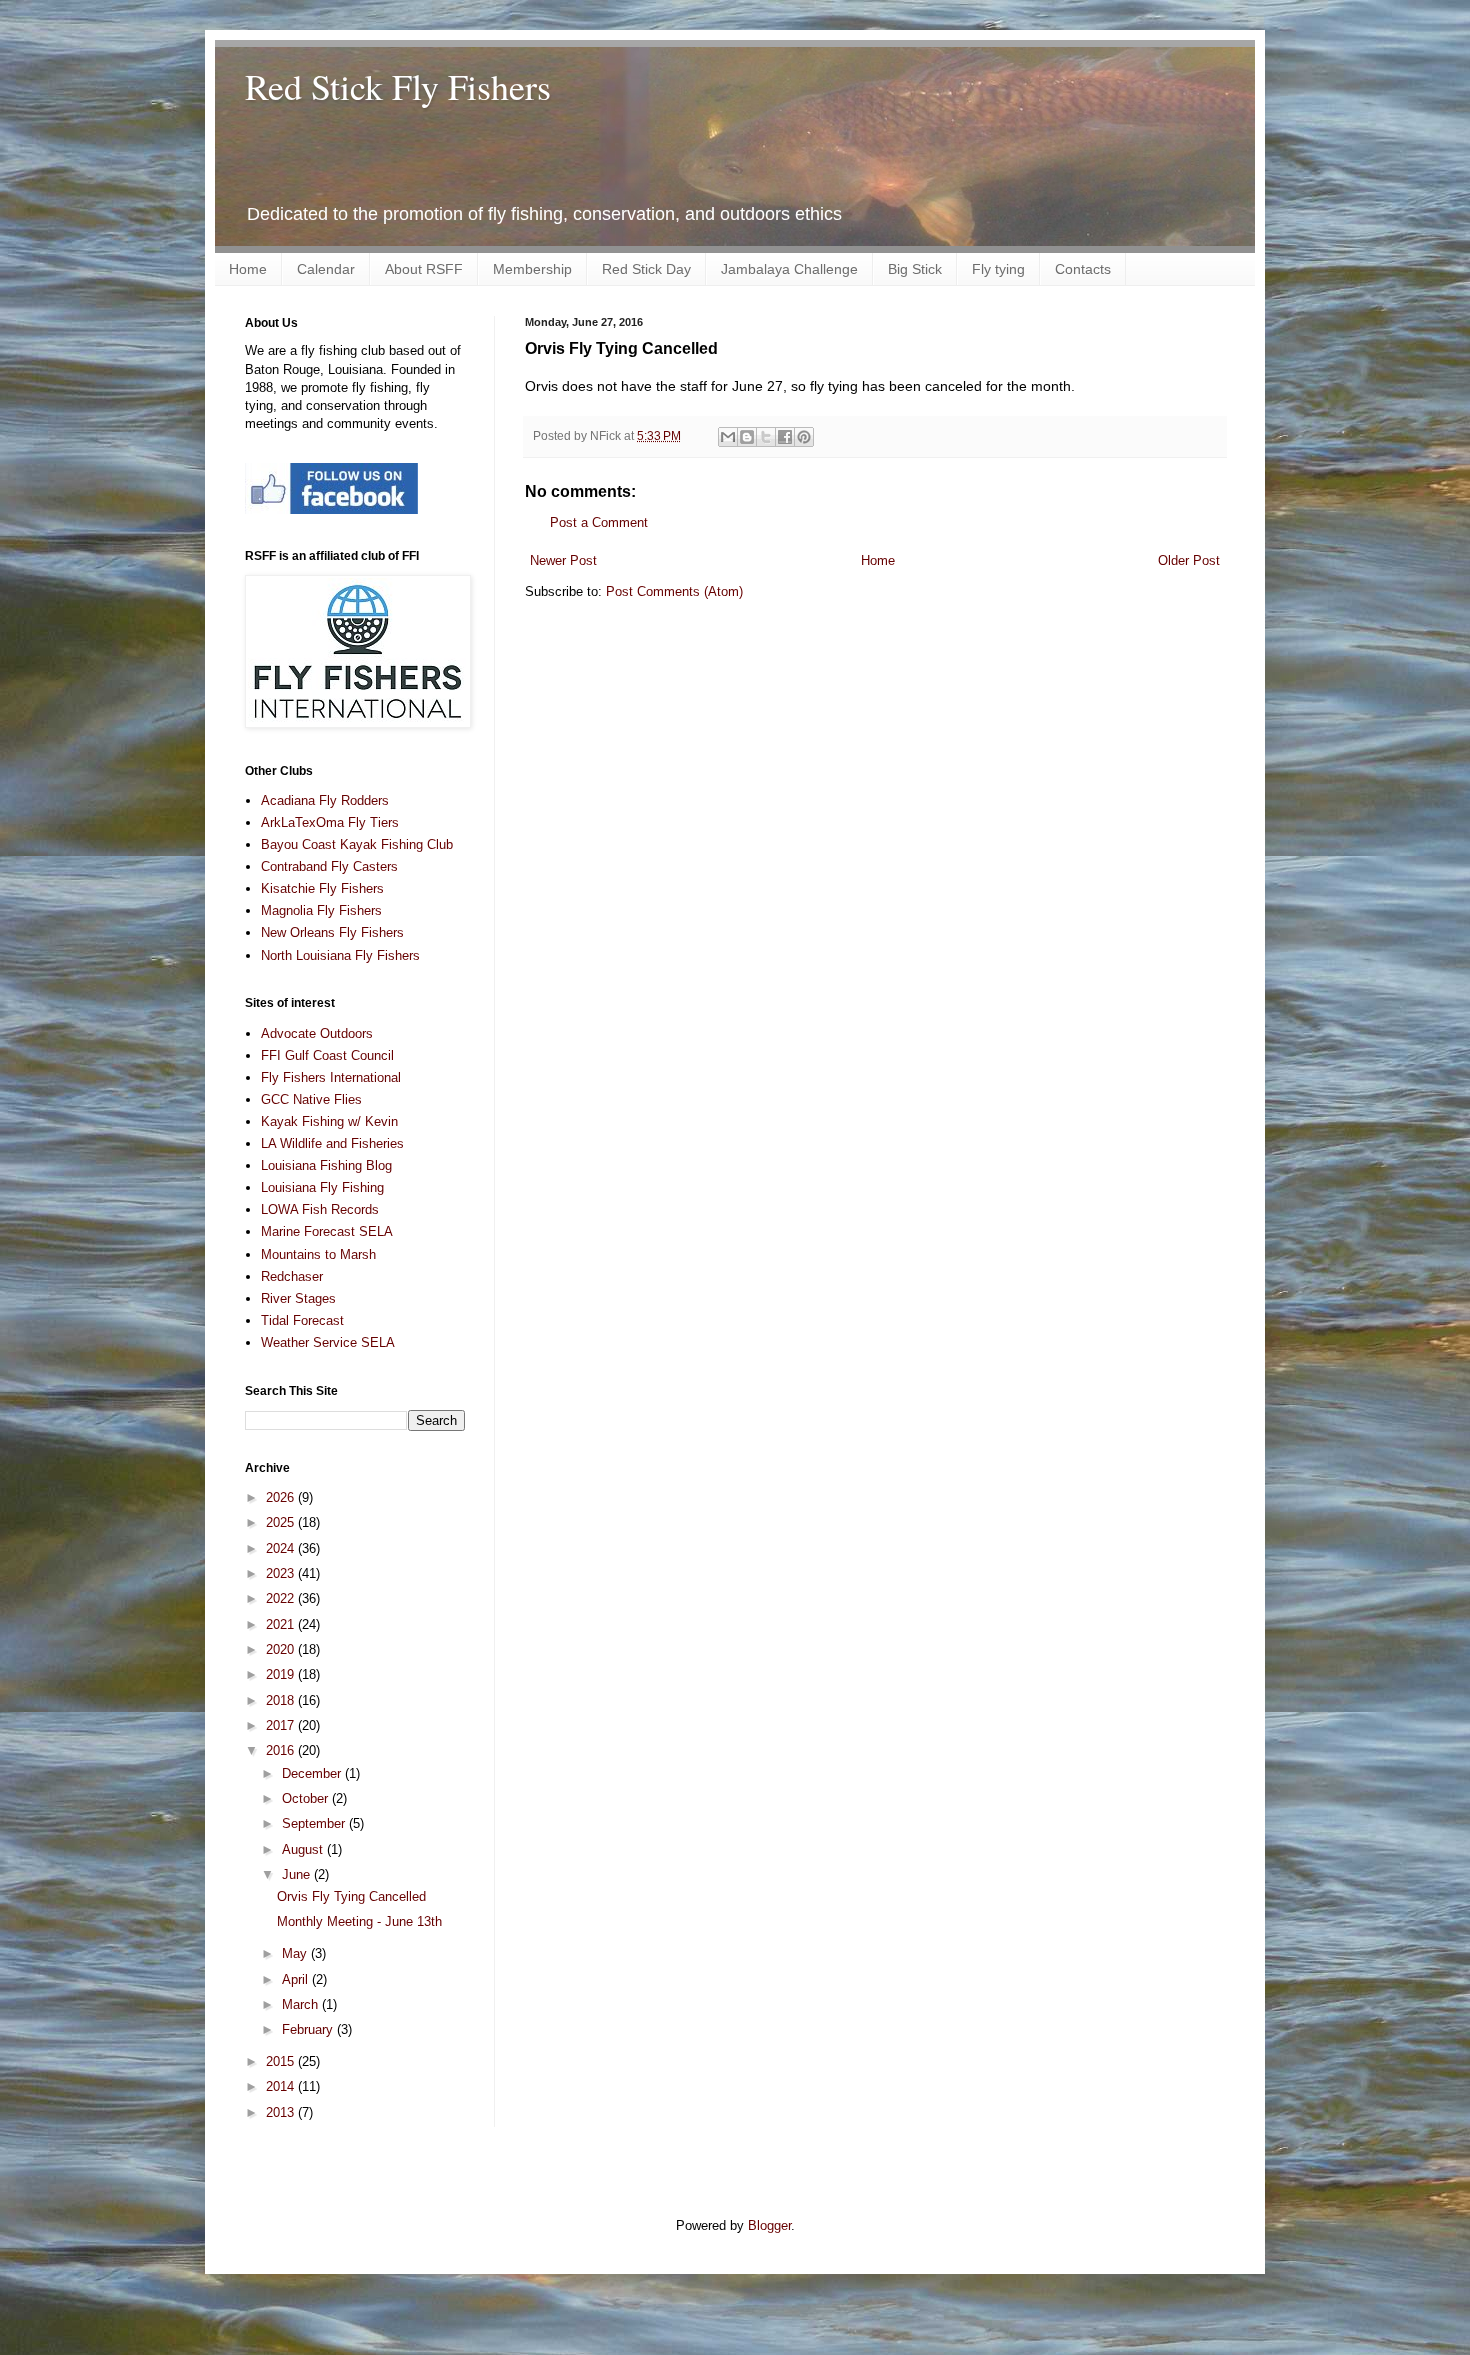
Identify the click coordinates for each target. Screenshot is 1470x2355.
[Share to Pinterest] (804, 437)
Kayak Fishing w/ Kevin (329, 1121)
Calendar (326, 269)
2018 (282, 1700)
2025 (282, 1522)
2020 (282, 1649)
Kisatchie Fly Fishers (322, 888)
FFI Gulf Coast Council (327, 1055)
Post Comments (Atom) (674, 591)
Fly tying (998, 269)
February (309, 2029)
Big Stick (915, 269)
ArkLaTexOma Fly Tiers (330, 822)
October (307, 1798)
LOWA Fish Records (320, 1209)
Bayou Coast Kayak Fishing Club (357, 844)
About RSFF (424, 269)
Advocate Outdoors (317, 1033)
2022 (282, 1598)
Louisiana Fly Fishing (322, 1187)
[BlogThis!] (747, 437)
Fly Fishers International (331, 1077)
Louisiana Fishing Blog (326, 1165)
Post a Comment (599, 522)
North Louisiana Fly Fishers (340, 955)
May (296, 1953)
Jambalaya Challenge (789, 269)
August (304, 1849)
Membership (532, 269)
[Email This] (728, 437)
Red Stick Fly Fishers (398, 86)
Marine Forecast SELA (327, 1231)
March (302, 2004)
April (297, 1979)
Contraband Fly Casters (329, 866)
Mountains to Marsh (318, 1254)
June (298, 1874)
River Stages (298, 1298)
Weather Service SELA (328, 1342)
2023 (282, 1573)
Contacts (1083, 269)
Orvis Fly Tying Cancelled (351, 1896)
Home (248, 269)
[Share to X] (766, 437)
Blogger (769, 2225)
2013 (282, 2112)
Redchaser (292, 1276)
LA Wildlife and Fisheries (332, 1143)
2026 (282, 1497)
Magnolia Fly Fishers (321, 910)
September (315, 1823)
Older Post (1189, 560)
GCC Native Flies (311, 1099)
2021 (282, 1624)
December (313, 1773)
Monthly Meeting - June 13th (359, 1921)
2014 (282, 2086)
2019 (282, 1674)
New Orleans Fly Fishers (332, 932)
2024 (282, 1548)
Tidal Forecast (302, 1320)
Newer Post (563, 560)
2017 (282, 1725)
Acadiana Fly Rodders (325, 800)
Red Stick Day (646, 269)
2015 (282, 2061)
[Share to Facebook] (785, 437)
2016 (282, 1750)
